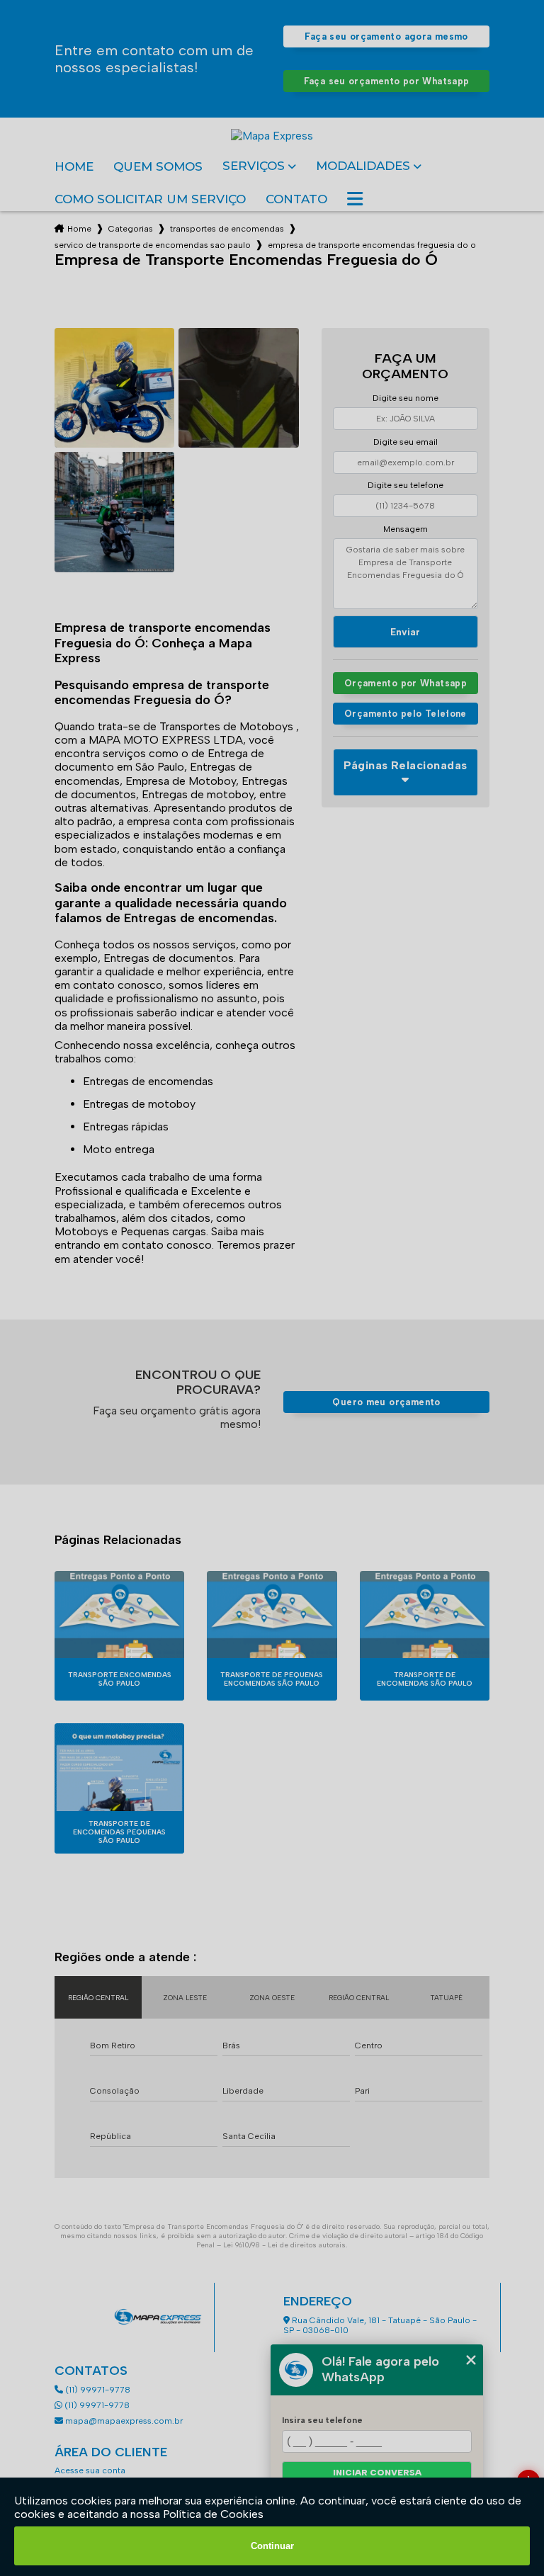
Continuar (272, 2546)
